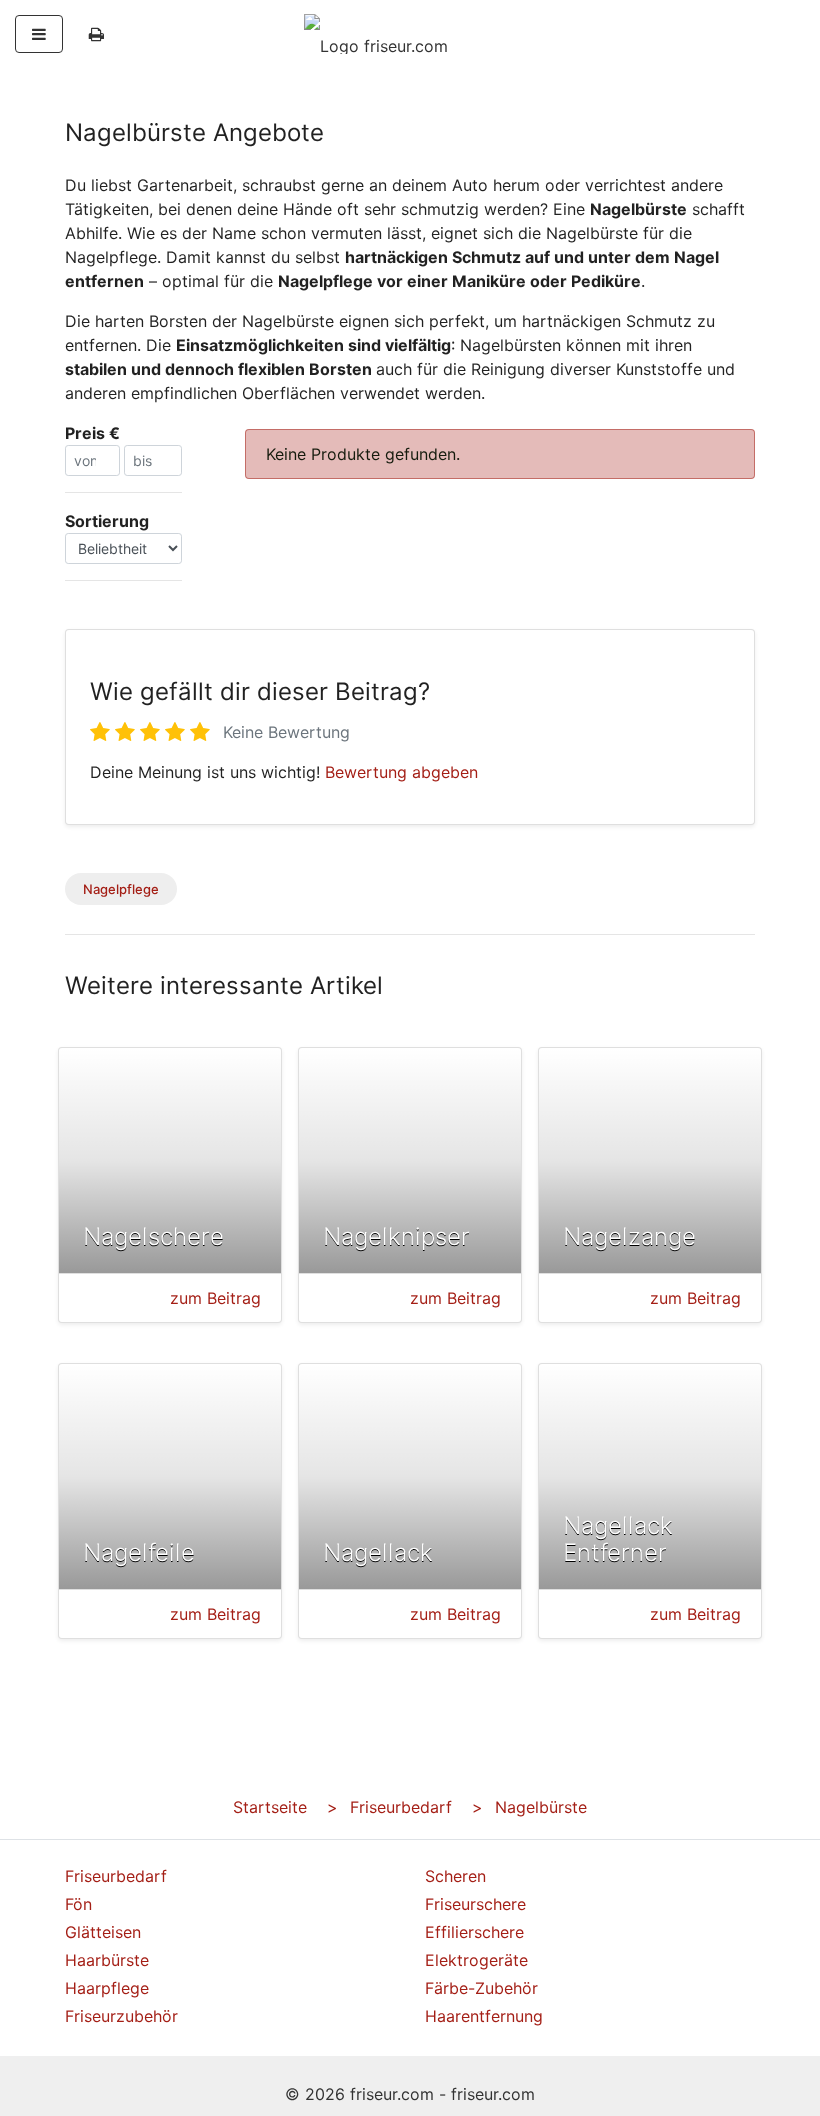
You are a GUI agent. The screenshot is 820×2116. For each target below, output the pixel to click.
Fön (78, 1904)
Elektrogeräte (476, 1960)
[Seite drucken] (96, 34)
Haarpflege (107, 1988)
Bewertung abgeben (401, 772)
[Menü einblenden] (39, 34)
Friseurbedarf (401, 1807)
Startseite (270, 1807)
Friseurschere (475, 1904)
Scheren (455, 1876)
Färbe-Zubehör (481, 1988)
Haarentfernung (484, 2016)
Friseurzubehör (121, 2016)
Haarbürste (107, 1960)
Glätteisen (103, 1932)
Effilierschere (474, 1932)
